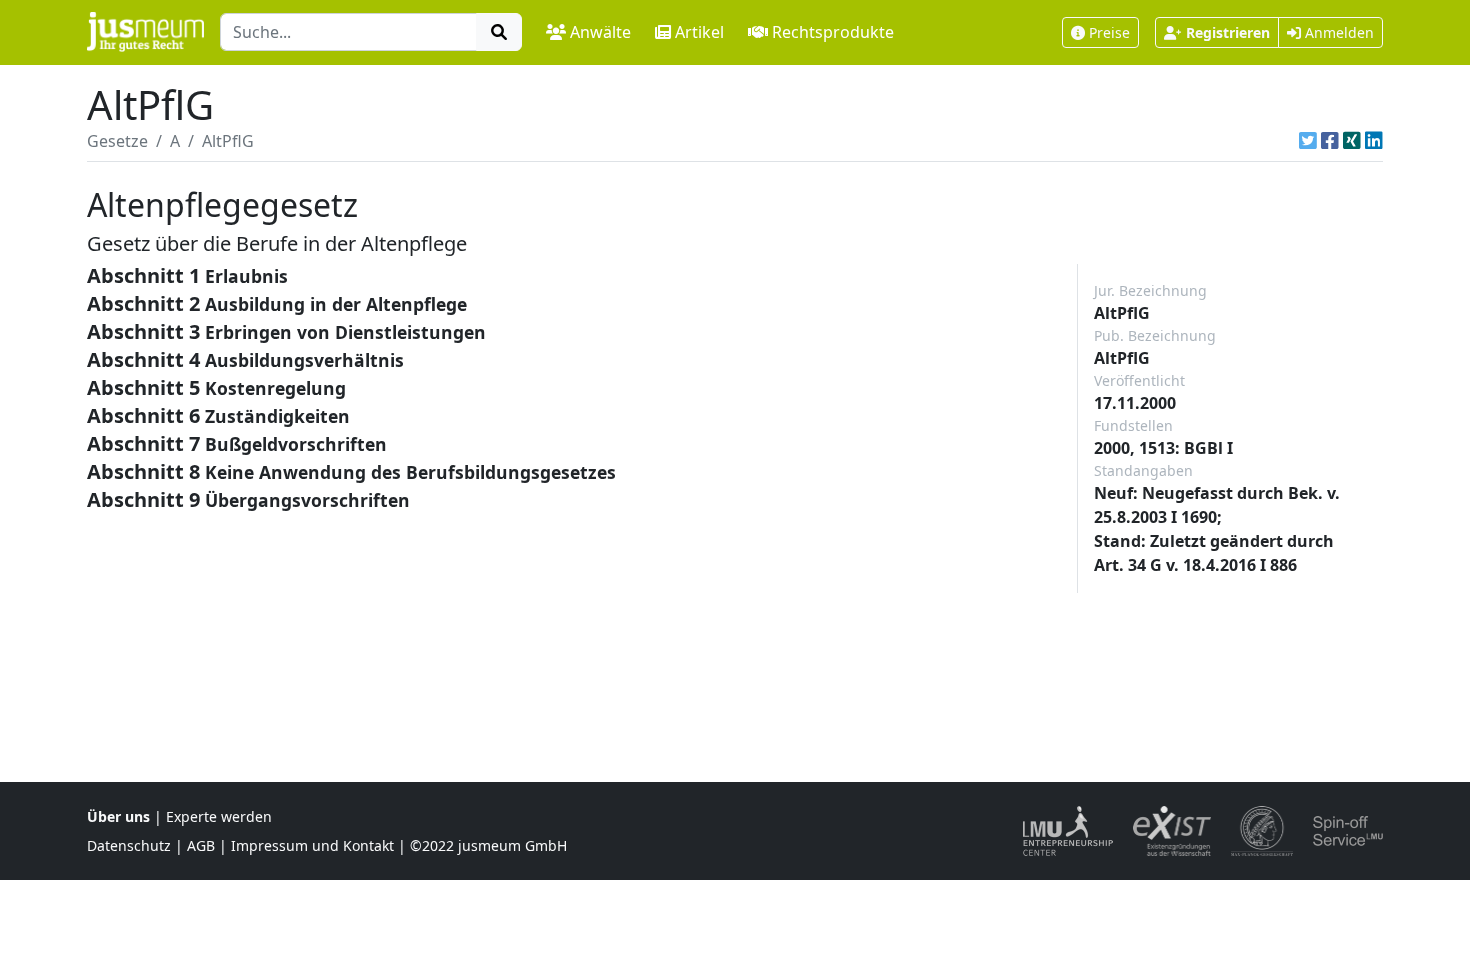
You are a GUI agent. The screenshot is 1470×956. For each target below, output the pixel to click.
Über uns (118, 816)
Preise (1109, 32)
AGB (201, 845)
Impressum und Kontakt (312, 845)
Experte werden (219, 816)
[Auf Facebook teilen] (1330, 141)
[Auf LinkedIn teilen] (1374, 141)
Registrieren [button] (1228, 32)
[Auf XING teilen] (1352, 141)
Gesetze (117, 141)
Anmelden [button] (1337, 32)
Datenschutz (129, 845)
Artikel (699, 32)
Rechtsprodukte (833, 32)
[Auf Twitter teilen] (1308, 141)
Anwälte (600, 32)
